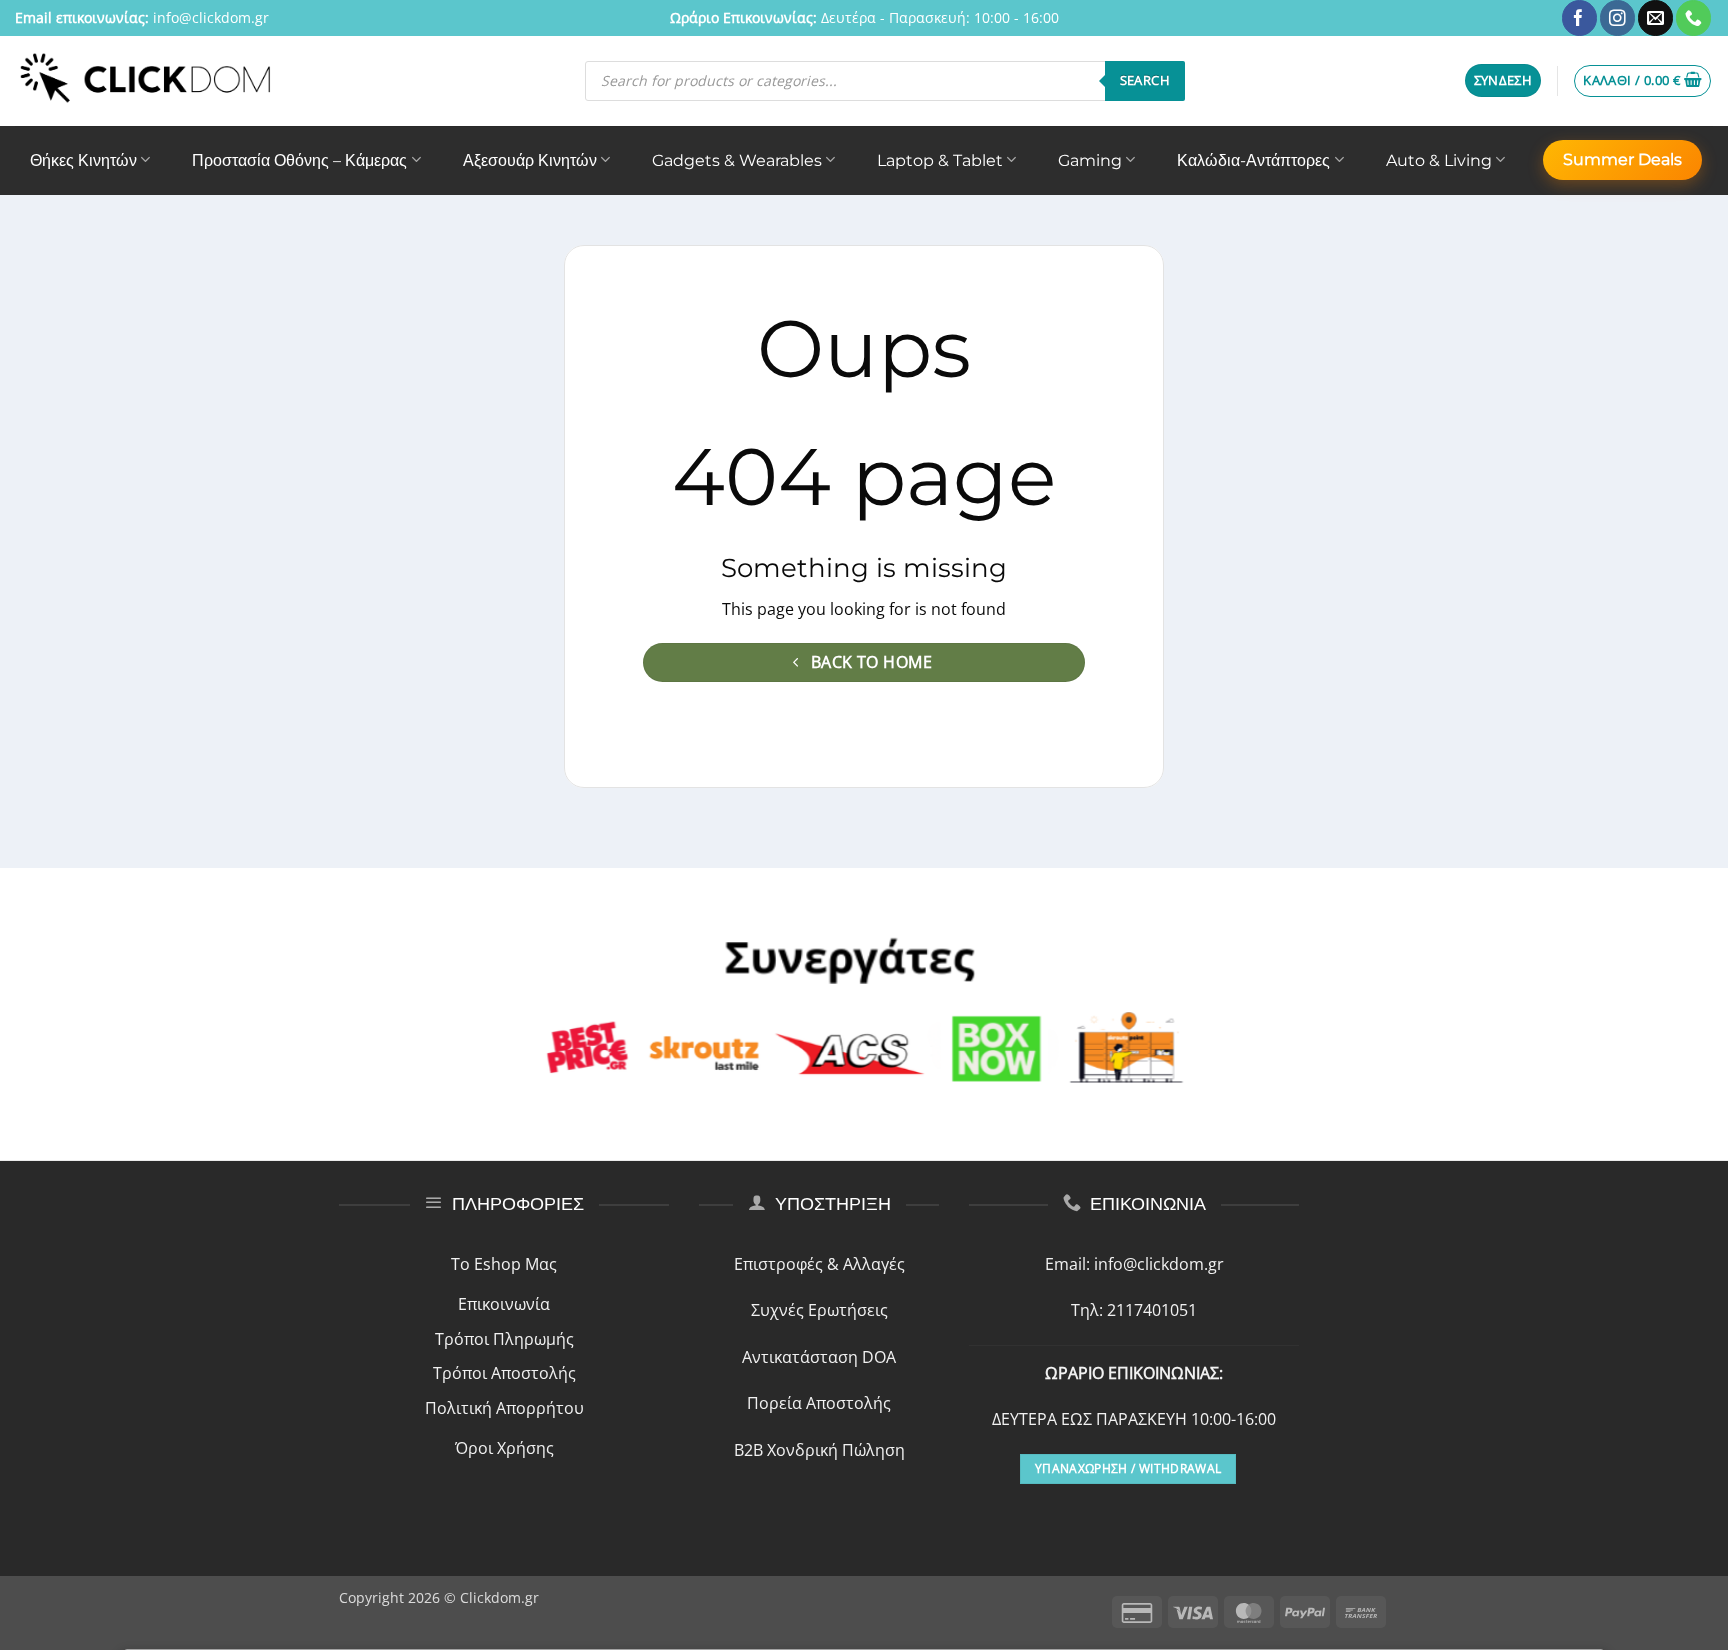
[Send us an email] (1655, 18)
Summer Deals (1622, 159)
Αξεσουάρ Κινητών (530, 160)
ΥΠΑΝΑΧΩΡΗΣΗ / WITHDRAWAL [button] (1128, 1468)
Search (1145, 80)
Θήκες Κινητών (83, 160)
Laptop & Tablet (940, 160)
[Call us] (1693, 18)
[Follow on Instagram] (1617, 18)
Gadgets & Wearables (737, 160)
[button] (1503, 80)
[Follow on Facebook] (1579, 18)
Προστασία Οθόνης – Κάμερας (299, 160)
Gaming (1090, 160)
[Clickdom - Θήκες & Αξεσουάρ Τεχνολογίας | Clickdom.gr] (146, 80)
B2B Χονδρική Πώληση (819, 1450)
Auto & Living (1439, 160)
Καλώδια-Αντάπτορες (1253, 160)
